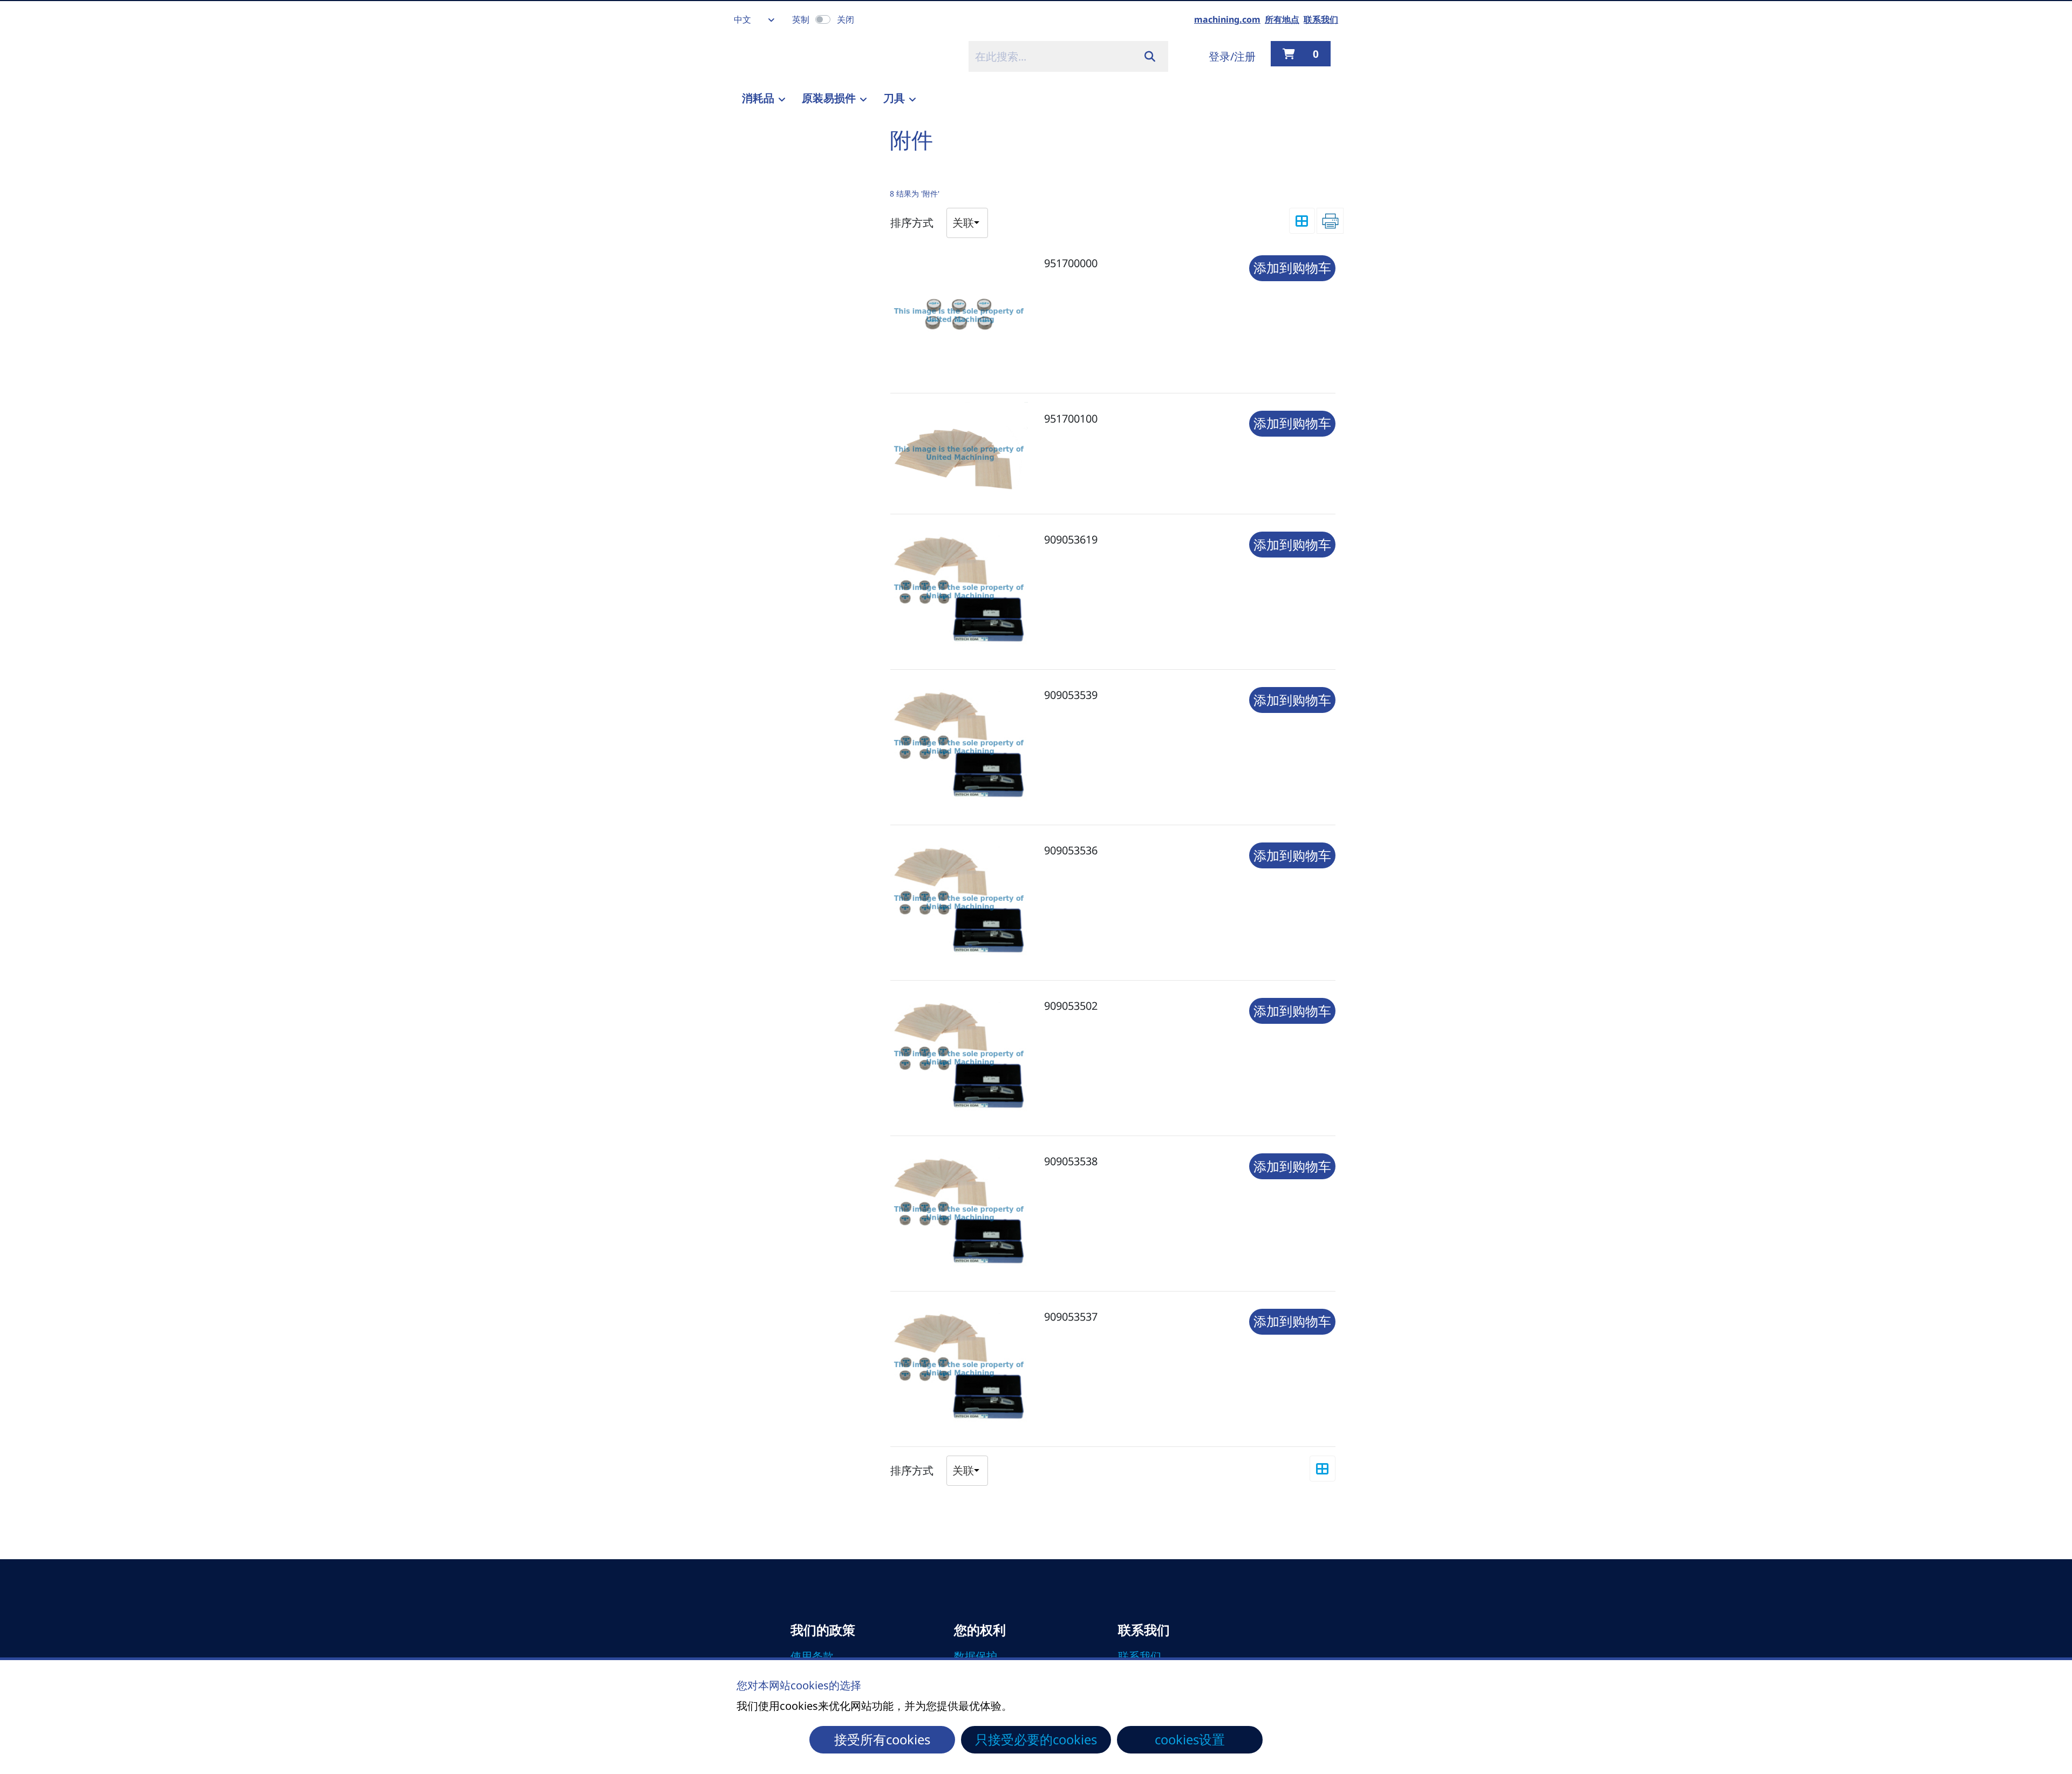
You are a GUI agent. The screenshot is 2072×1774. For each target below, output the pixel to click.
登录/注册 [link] (1232, 56)
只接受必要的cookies (1036, 1739)
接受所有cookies (882, 1739)
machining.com (1227, 19)
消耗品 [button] (758, 98)
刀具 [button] (894, 98)
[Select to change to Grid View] (1302, 221)
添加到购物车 (1292, 268)
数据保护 (976, 1656)
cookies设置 (1190, 1739)
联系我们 (1321, 19)
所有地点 (1282, 19)
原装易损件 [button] (829, 98)
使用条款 (812, 1656)
